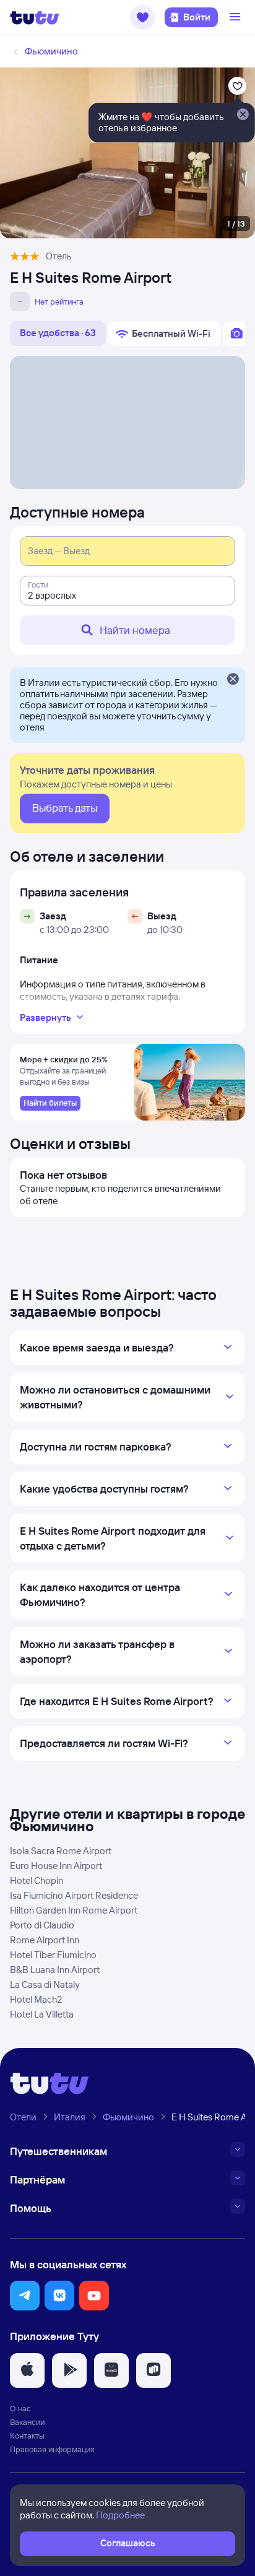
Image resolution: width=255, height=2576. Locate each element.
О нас (20, 2408)
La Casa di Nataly (45, 1984)
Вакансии (27, 2422)
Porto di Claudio (42, 1925)
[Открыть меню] (236, 17)
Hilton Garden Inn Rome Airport (74, 1910)
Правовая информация (52, 2449)
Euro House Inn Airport (56, 1866)
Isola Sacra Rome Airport (61, 1851)
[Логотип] (35, 17)
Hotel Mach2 (36, 1999)
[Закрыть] (233, 680)
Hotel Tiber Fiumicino (53, 1955)
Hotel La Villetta (42, 2014)
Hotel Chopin (37, 1880)
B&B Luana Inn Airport (55, 1970)
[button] (142, 17)
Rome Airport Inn (45, 1940)
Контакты (27, 2435)
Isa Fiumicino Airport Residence (74, 1895)
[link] (50, 1103)
